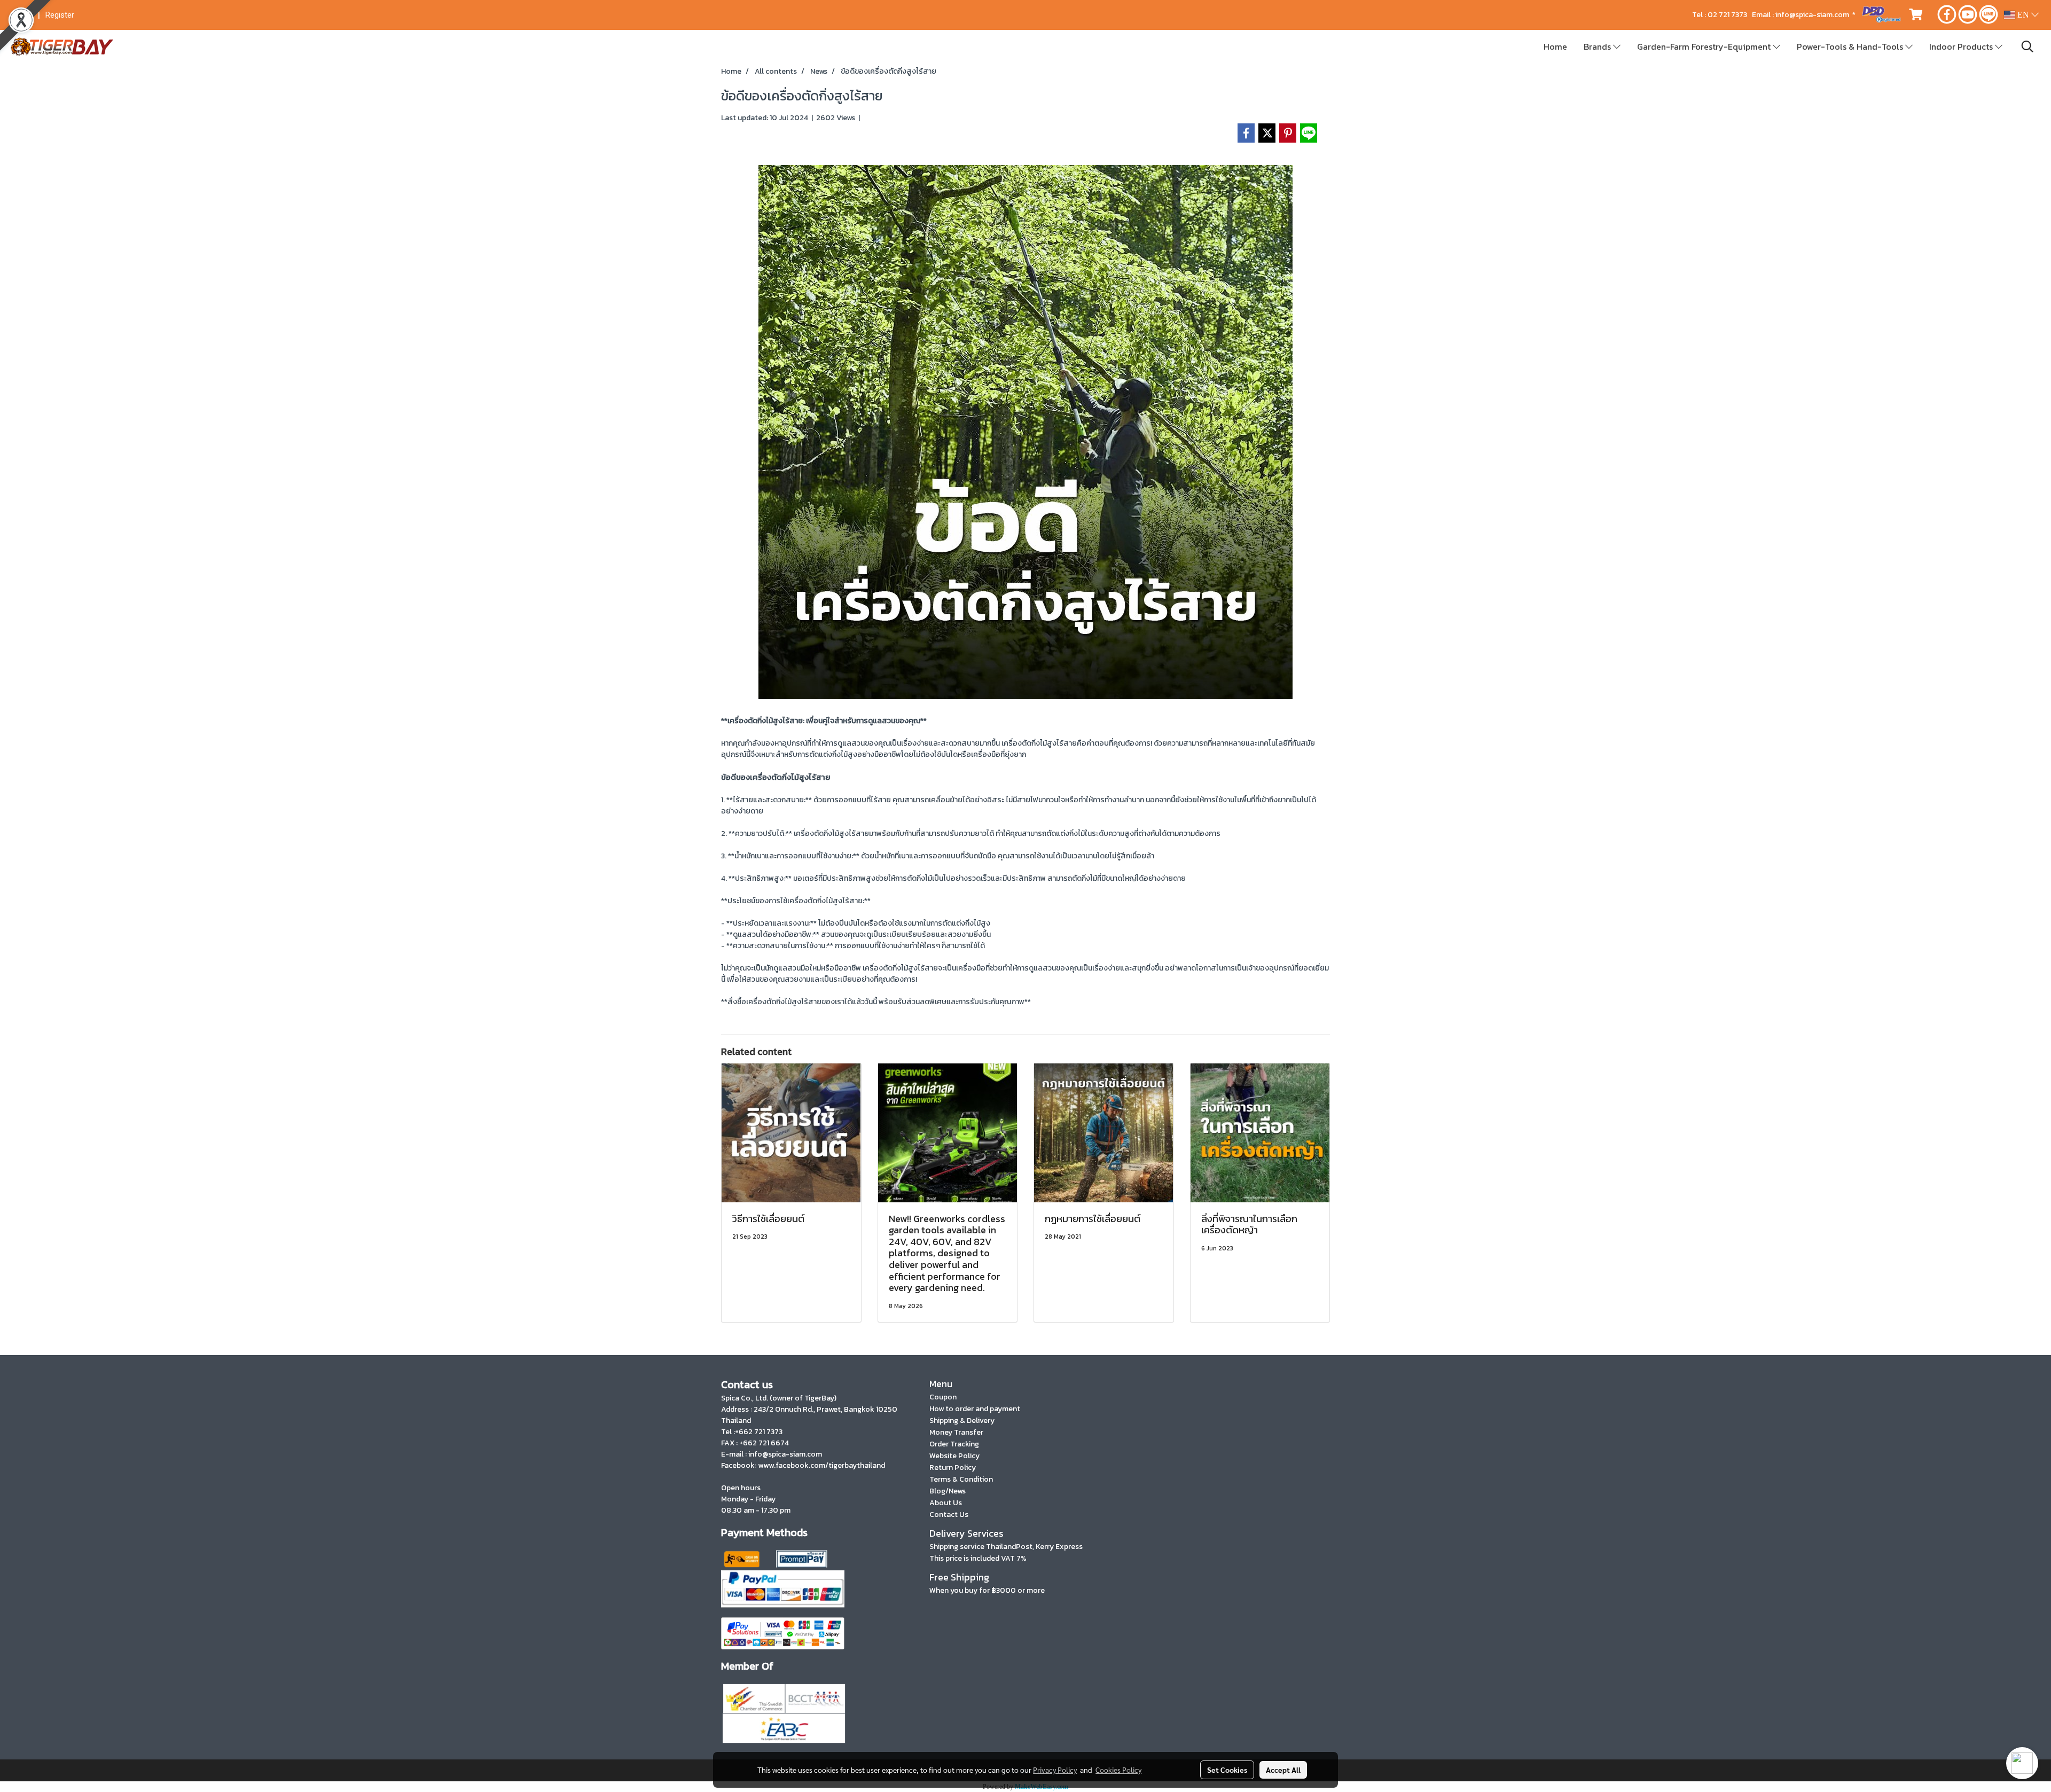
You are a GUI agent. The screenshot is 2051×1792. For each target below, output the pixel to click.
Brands (1598, 46)
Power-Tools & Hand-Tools (1851, 46)
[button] (2027, 46)
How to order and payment (975, 1409)
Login (23, 15)
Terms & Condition (961, 1479)
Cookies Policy (1118, 1770)
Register (60, 15)
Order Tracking (954, 1444)
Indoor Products (1962, 46)
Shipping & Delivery (962, 1421)
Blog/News (948, 1491)
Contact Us (949, 1515)
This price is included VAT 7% (978, 1558)
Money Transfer (956, 1432)
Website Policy (954, 1456)
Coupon (943, 1397)
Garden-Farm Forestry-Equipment (1705, 46)
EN (2023, 15)
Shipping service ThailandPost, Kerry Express (1006, 1547)
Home (1555, 46)
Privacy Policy (1055, 1770)
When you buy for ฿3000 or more (987, 1590)
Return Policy (953, 1468)
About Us (946, 1503)
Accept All (1283, 1770)
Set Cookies (1227, 1770)
